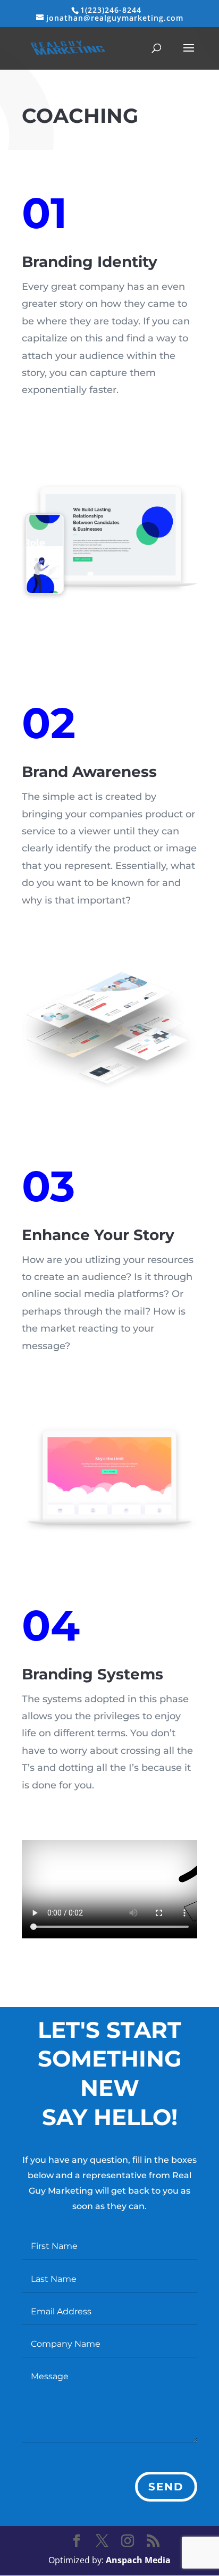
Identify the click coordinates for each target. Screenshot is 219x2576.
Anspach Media (138, 2560)
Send (166, 2487)
